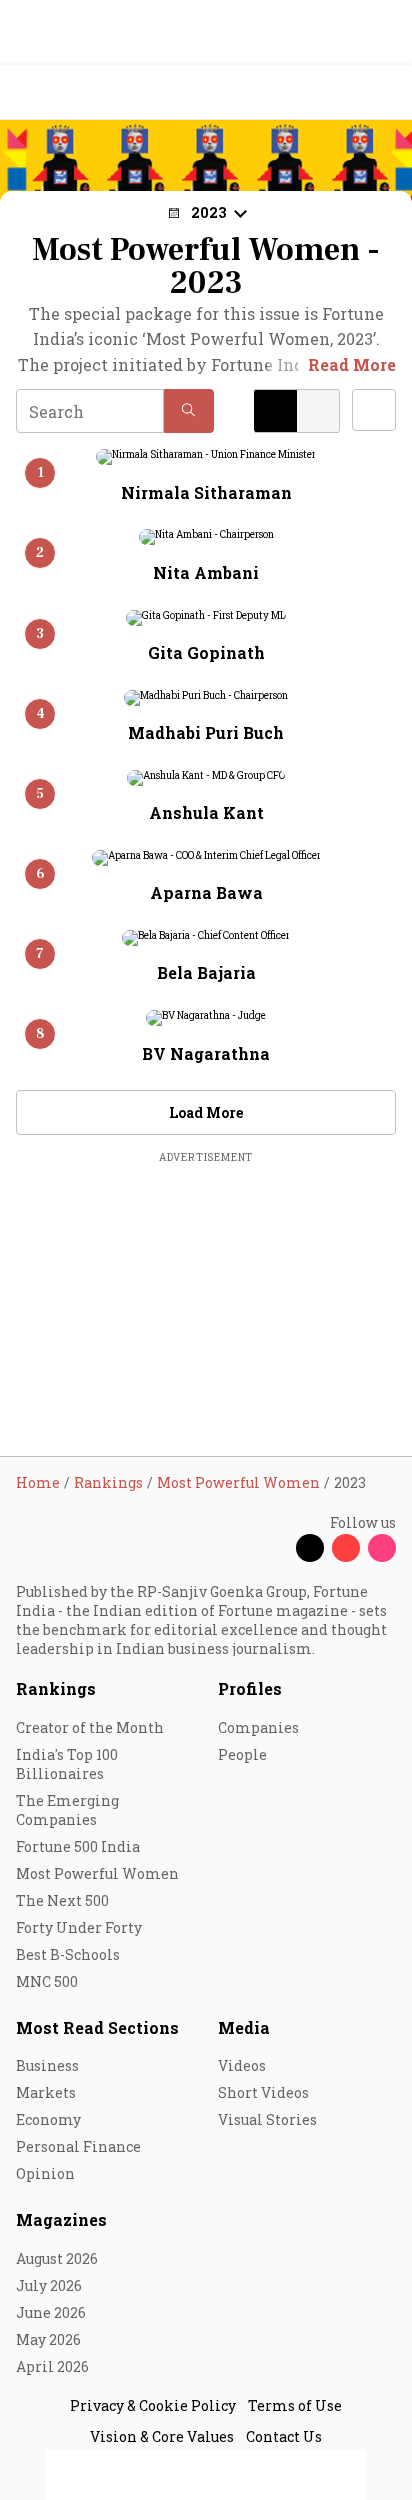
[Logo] (61, 92)
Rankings (56, 1688)
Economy (48, 2119)
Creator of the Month (90, 1727)
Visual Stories (267, 2119)
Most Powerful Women (97, 1873)
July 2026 (49, 2285)
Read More (352, 364)
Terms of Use (295, 2405)
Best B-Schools (68, 1954)
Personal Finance (78, 2146)
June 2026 (51, 2312)
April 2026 (52, 2366)
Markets (46, 2092)
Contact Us (284, 2436)
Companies (258, 1727)
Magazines (61, 2219)
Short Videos (263, 2092)
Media (244, 2027)
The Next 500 (62, 1900)
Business (47, 2065)
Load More (206, 1112)
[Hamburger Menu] (384, 92)
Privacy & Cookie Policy (153, 2405)
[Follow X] (310, 1548)
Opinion (45, 2173)
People (242, 1754)
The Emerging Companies (67, 1810)
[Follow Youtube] (346, 1548)
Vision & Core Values (162, 2436)
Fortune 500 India (78, 1846)
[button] (189, 411)
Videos (242, 2065)
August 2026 (57, 2258)
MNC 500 (47, 1981)
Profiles (250, 1688)
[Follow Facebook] (274, 1548)
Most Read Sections (97, 2027)
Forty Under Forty (79, 1927)
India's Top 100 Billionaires (67, 1764)
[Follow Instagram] (382, 1548)
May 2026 (48, 2339)
